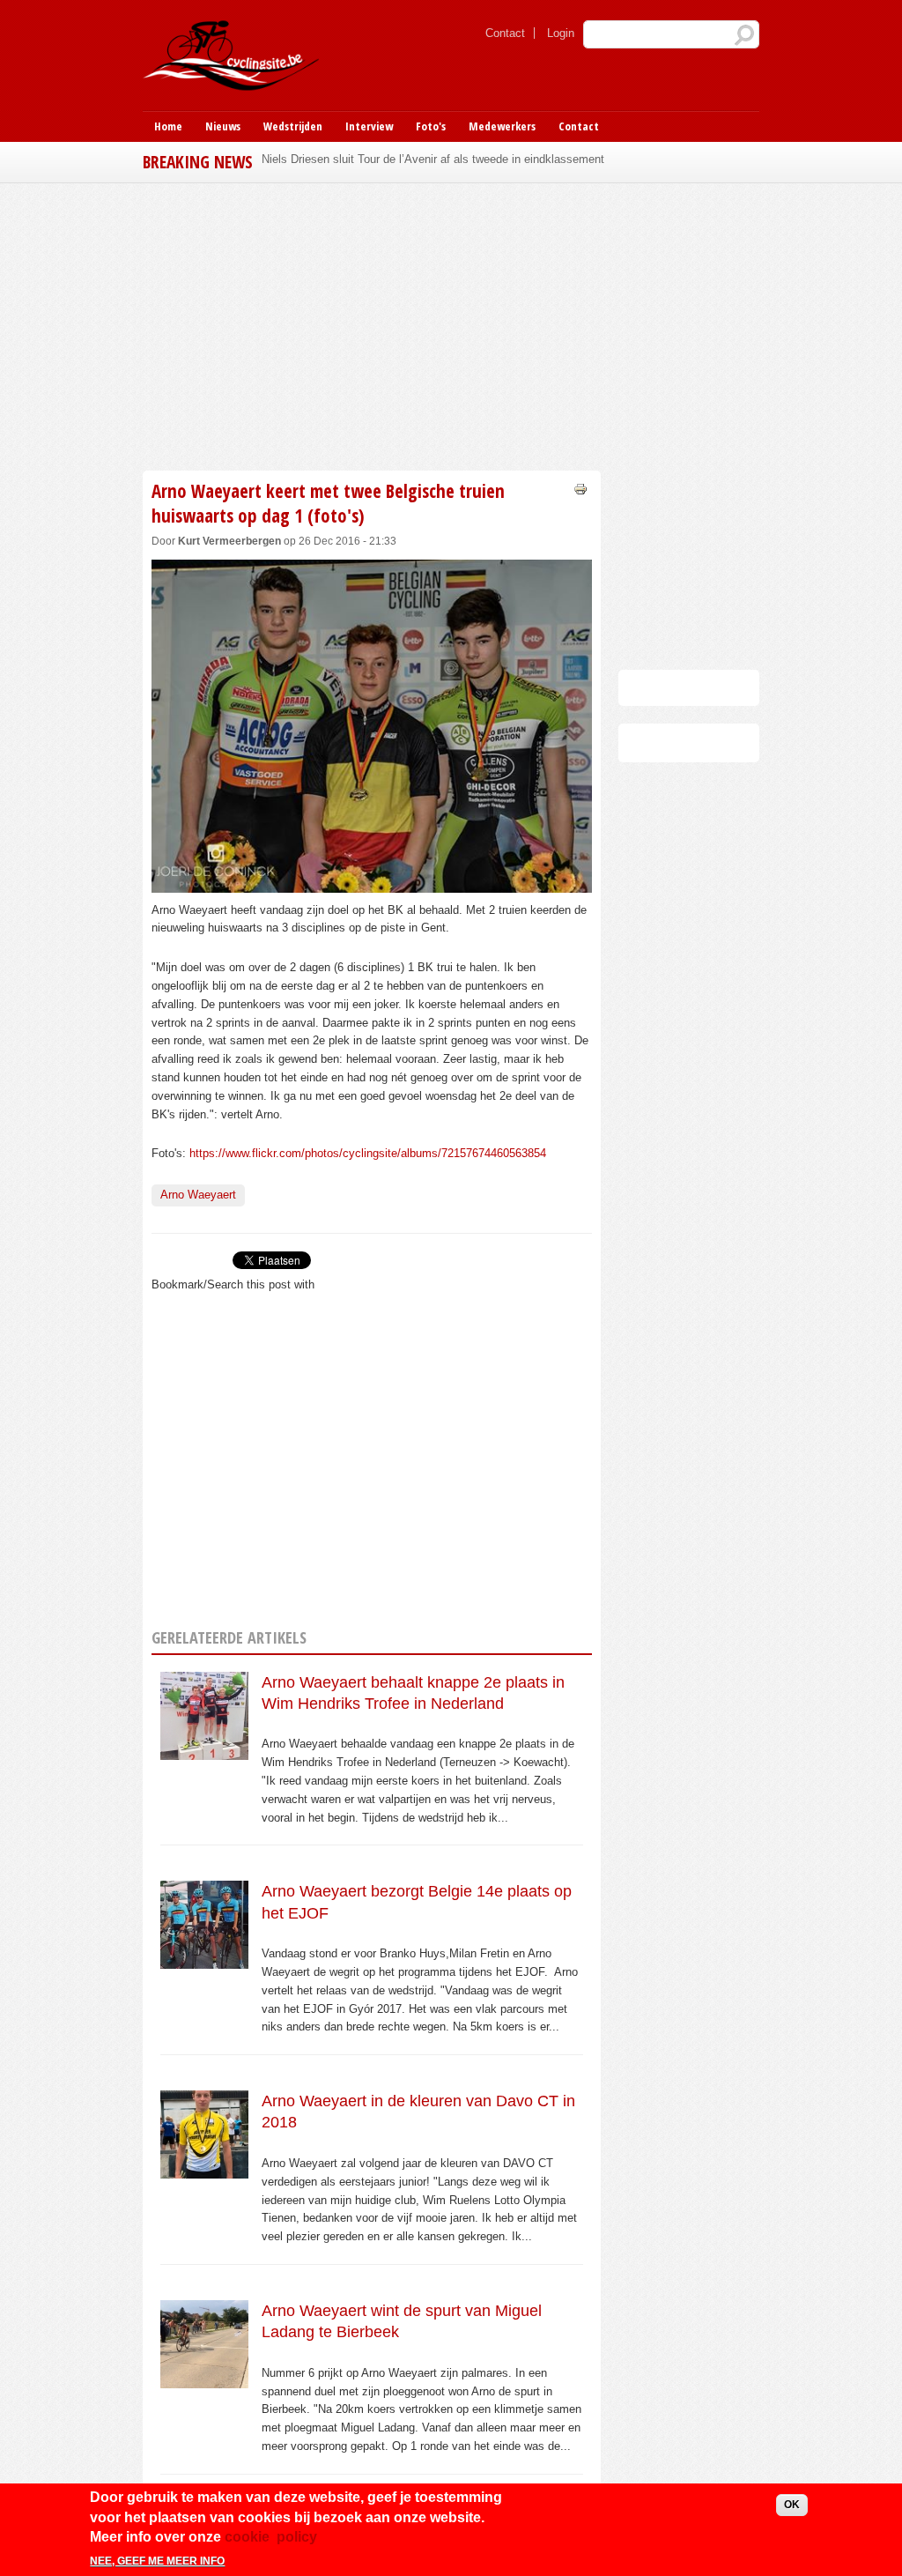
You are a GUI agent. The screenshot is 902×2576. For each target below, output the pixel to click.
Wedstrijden (293, 126)
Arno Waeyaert (198, 1195)
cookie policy (271, 2537)
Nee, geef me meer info (157, 2561)
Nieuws (223, 126)
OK (792, 2505)
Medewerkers (502, 126)
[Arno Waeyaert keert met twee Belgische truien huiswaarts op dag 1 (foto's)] (372, 883)
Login (561, 33)
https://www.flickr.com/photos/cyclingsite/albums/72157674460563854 (368, 1153)
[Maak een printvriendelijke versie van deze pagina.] (580, 488)
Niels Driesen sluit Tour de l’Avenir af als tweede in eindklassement (433, 159)
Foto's (431, 126)
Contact (505, 33)
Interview (369, 126)
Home (168, 126)
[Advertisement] (451, 324)
